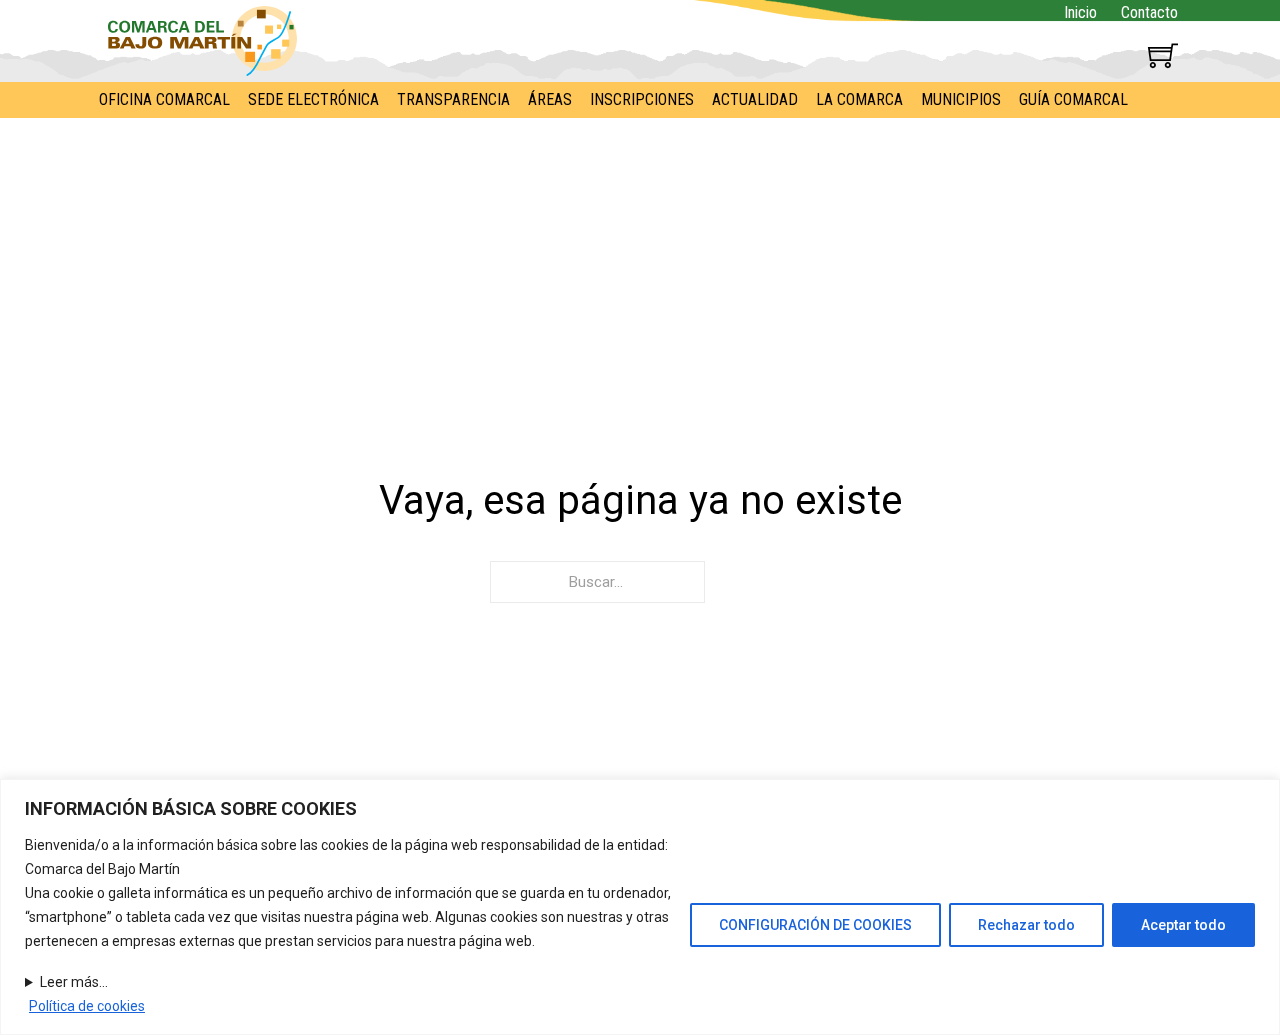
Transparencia (453, 99)
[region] (640, 907)
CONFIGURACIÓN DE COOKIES (815, 925)
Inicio (1080, 12)
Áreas (550, 99)
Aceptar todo (1183, 925)
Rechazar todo (1026, 925)
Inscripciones (642, 99)
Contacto (1149, 12)
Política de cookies (87, 1006)
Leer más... (74, 982)
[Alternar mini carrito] (1163, 55)
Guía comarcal (1073, 99)
